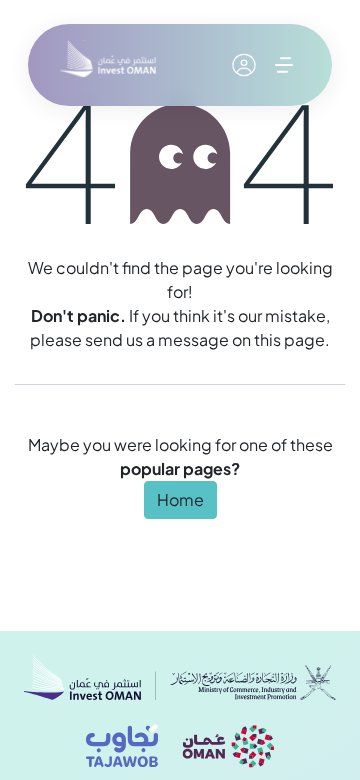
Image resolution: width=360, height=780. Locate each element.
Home (180, 499)
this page (289, 339)
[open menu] (284, 65)
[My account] (244, 65)
